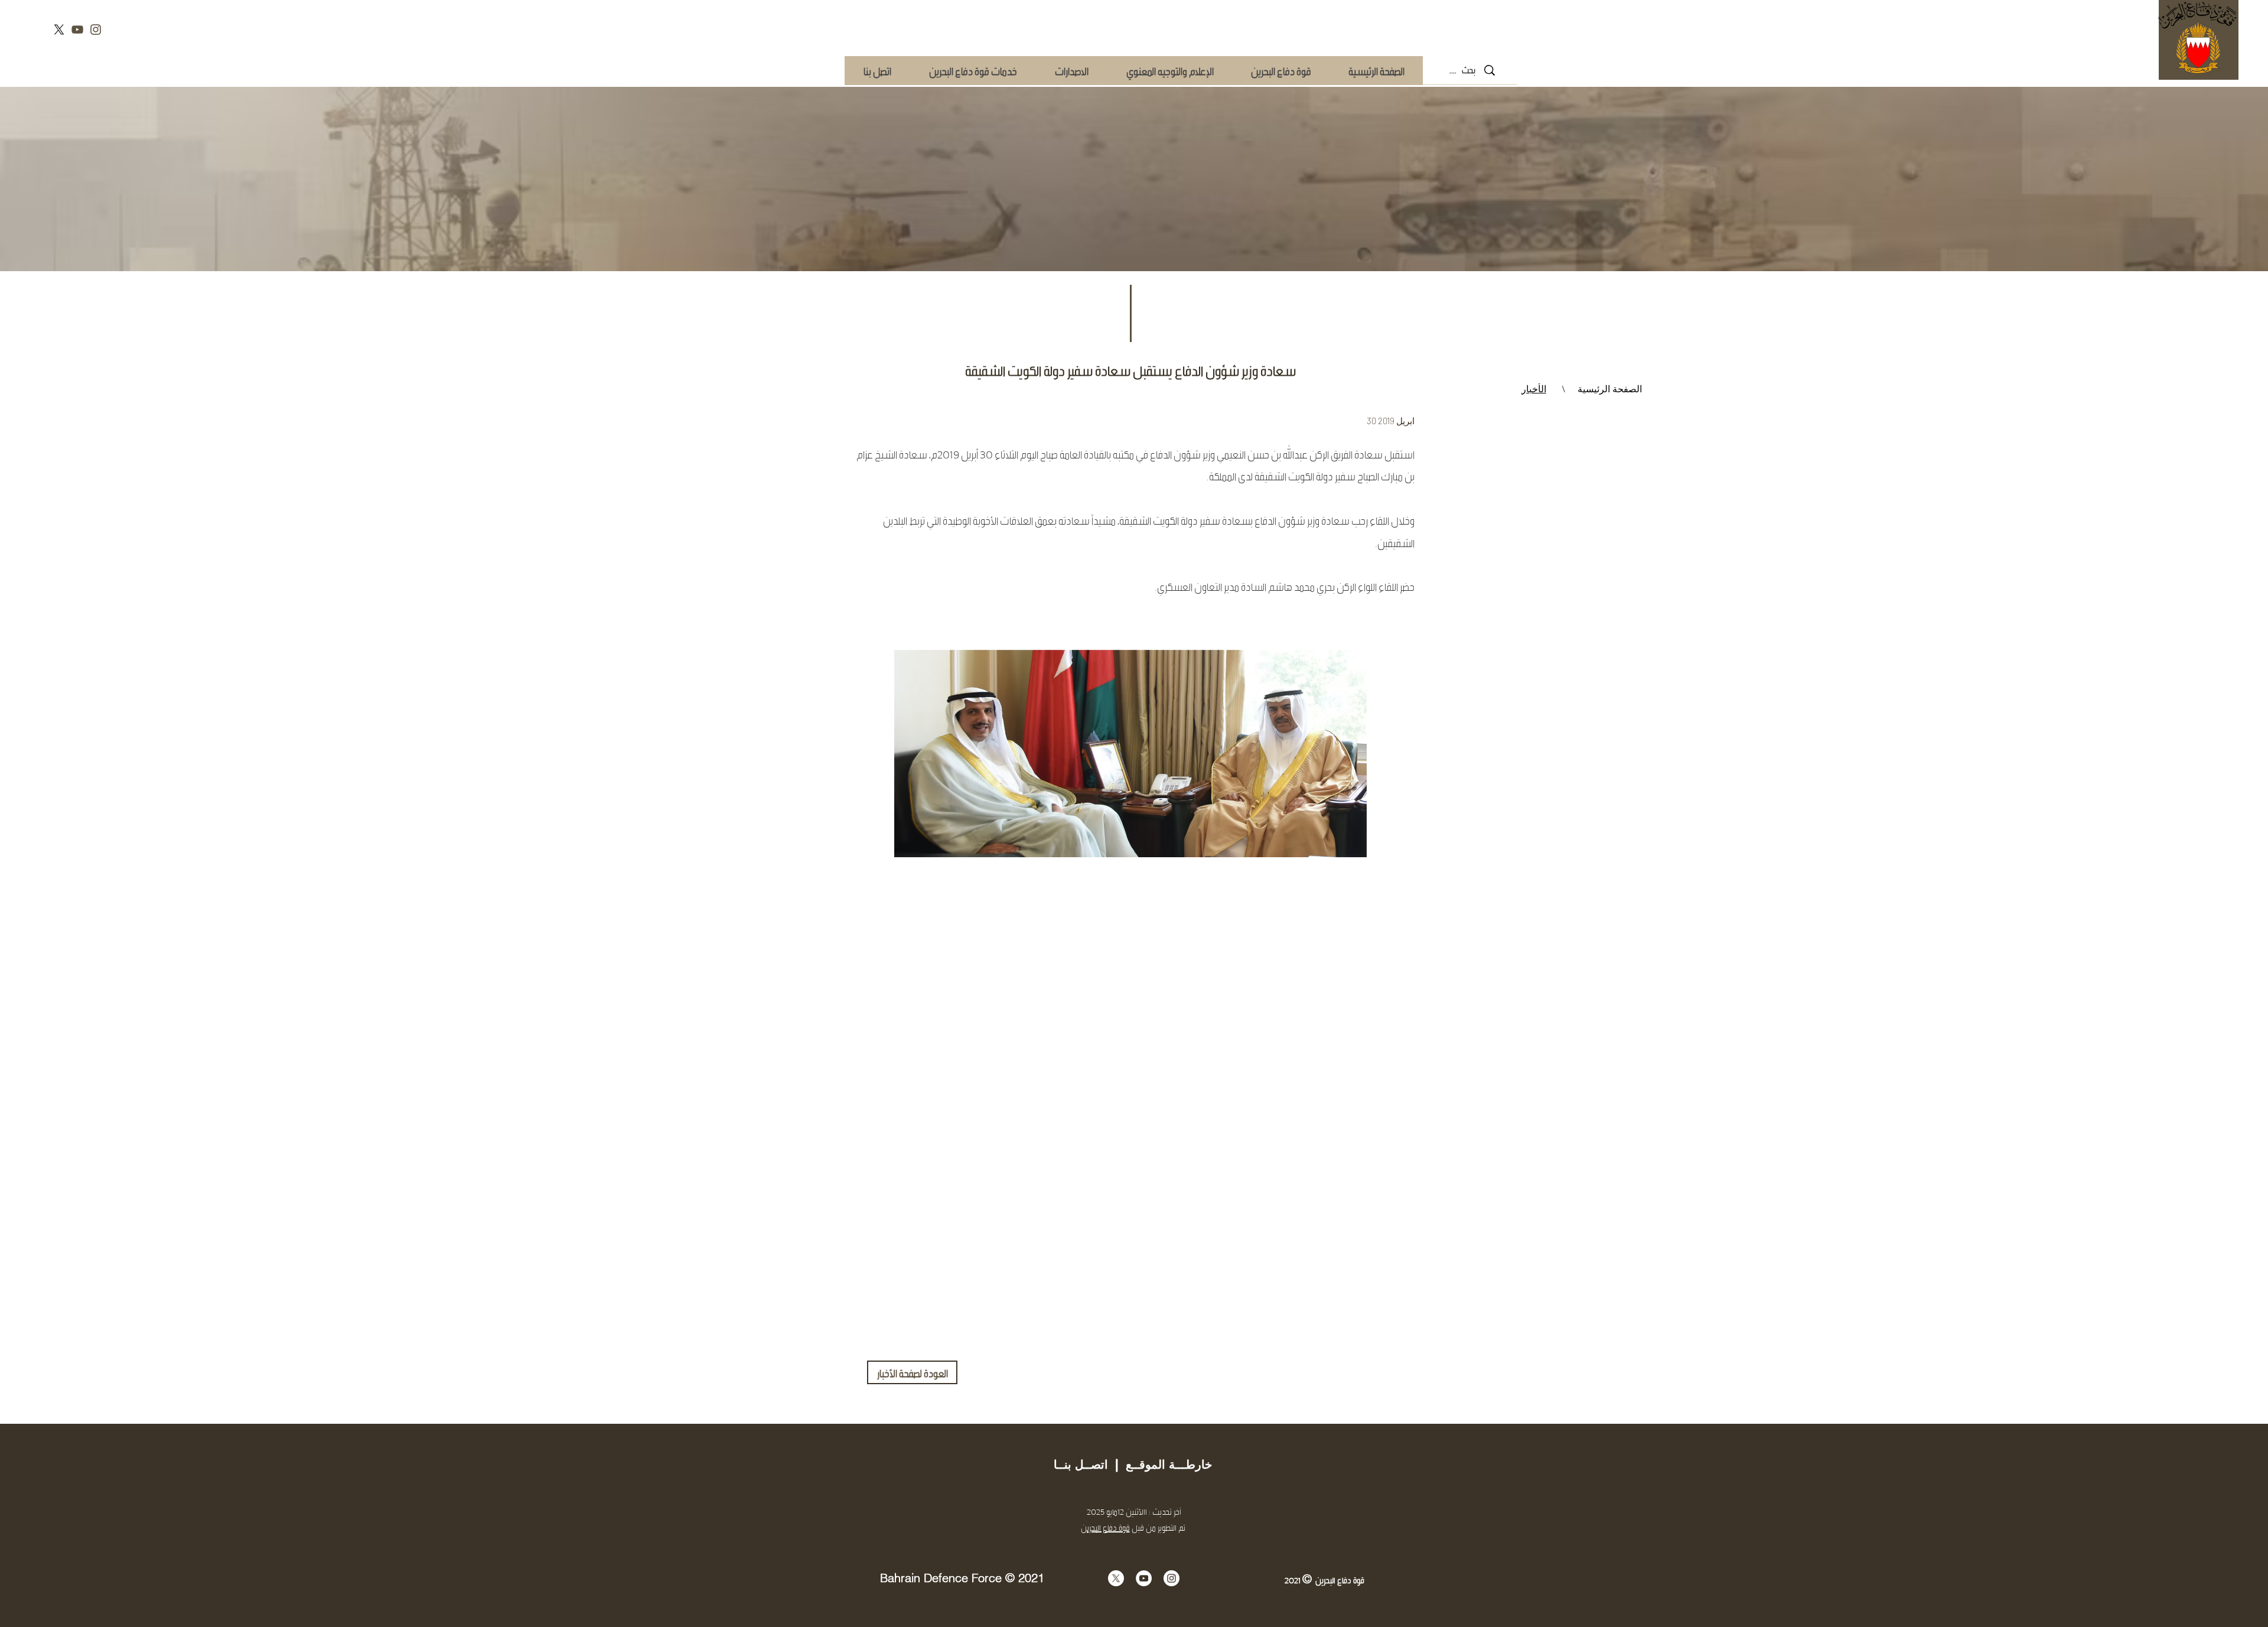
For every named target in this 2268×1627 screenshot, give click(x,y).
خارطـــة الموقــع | (1160, 1465)
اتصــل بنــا (1081, 1465)
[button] (972, 71)
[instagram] (96, 30)
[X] (59, 30)
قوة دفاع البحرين (1105, 1527)
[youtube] (77, 30)
